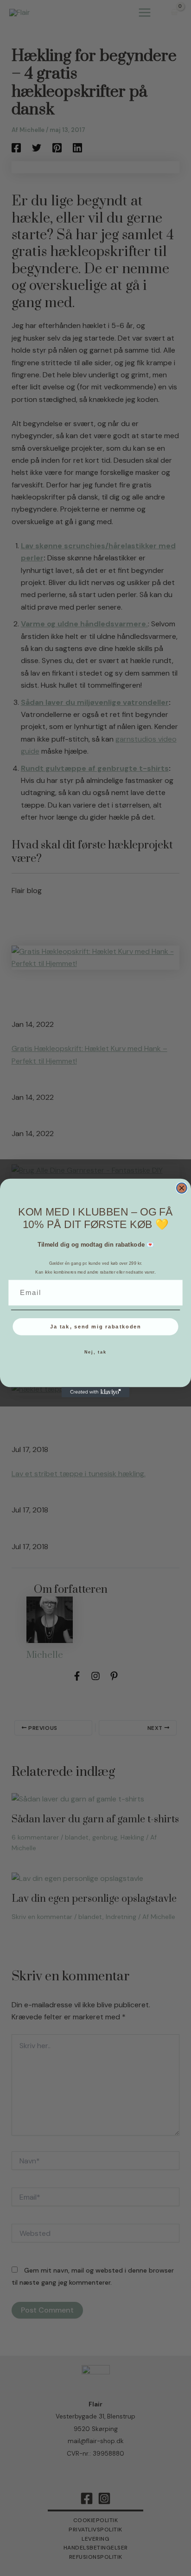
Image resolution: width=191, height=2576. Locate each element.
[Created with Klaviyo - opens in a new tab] (95, 1392)
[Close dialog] (182, 1188)
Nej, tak (96, 1352)
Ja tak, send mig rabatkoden (96, 1327)
